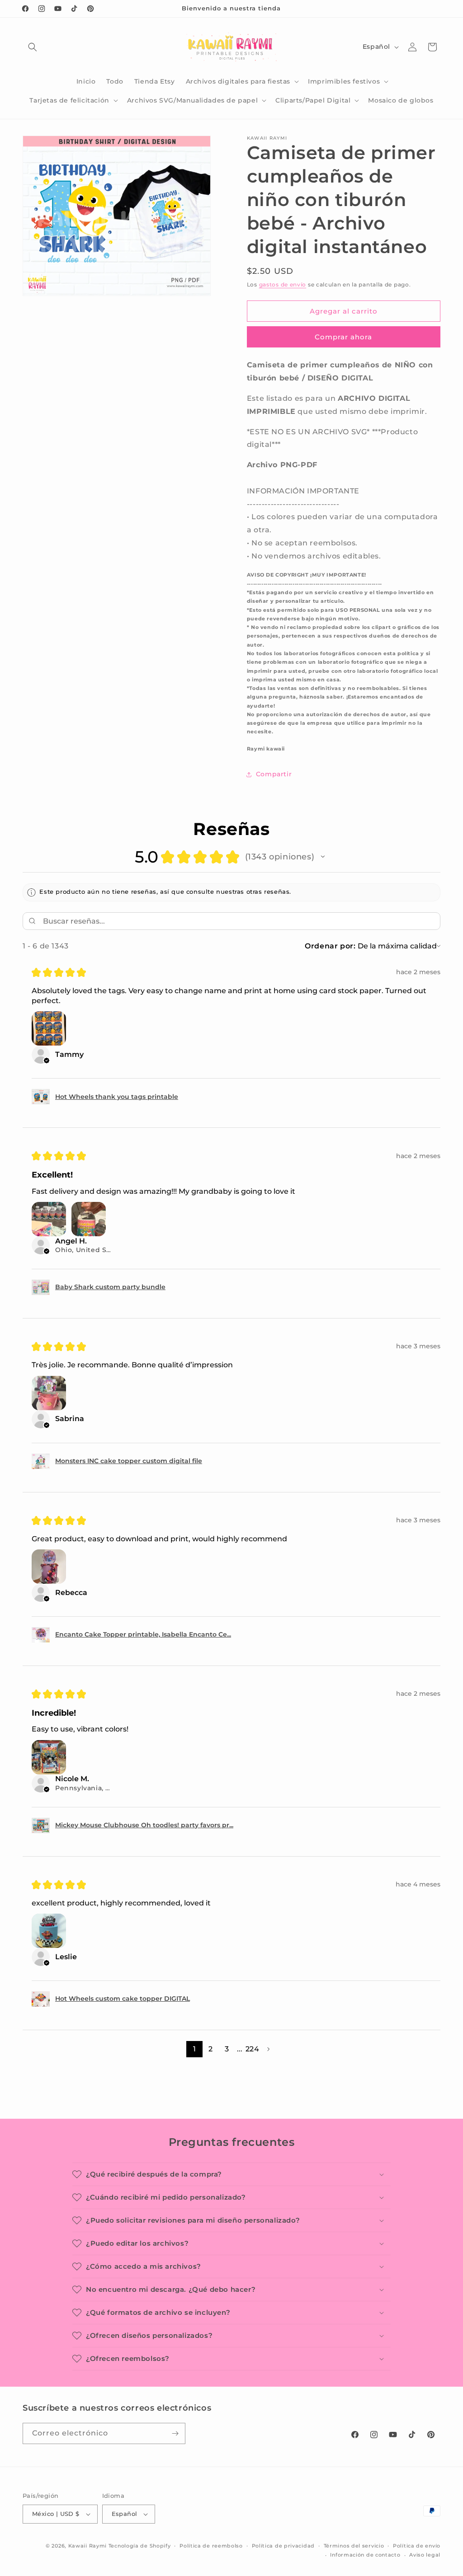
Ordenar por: (330, 946)
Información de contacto (365, 2555)
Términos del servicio (354, 2546)
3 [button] (227, 2049)
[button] (33, 47)
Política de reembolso (211, 2546)
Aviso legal (425, 2555)
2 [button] (210, 2049)
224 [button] (252, 2049)
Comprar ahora (343, 337)
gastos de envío (283, 284)
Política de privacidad (283, 2546)
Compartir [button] (274, 774)
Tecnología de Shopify (140, 2546)
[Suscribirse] (175, 2433)
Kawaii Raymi (87, 2546)
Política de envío (417, 2546)
